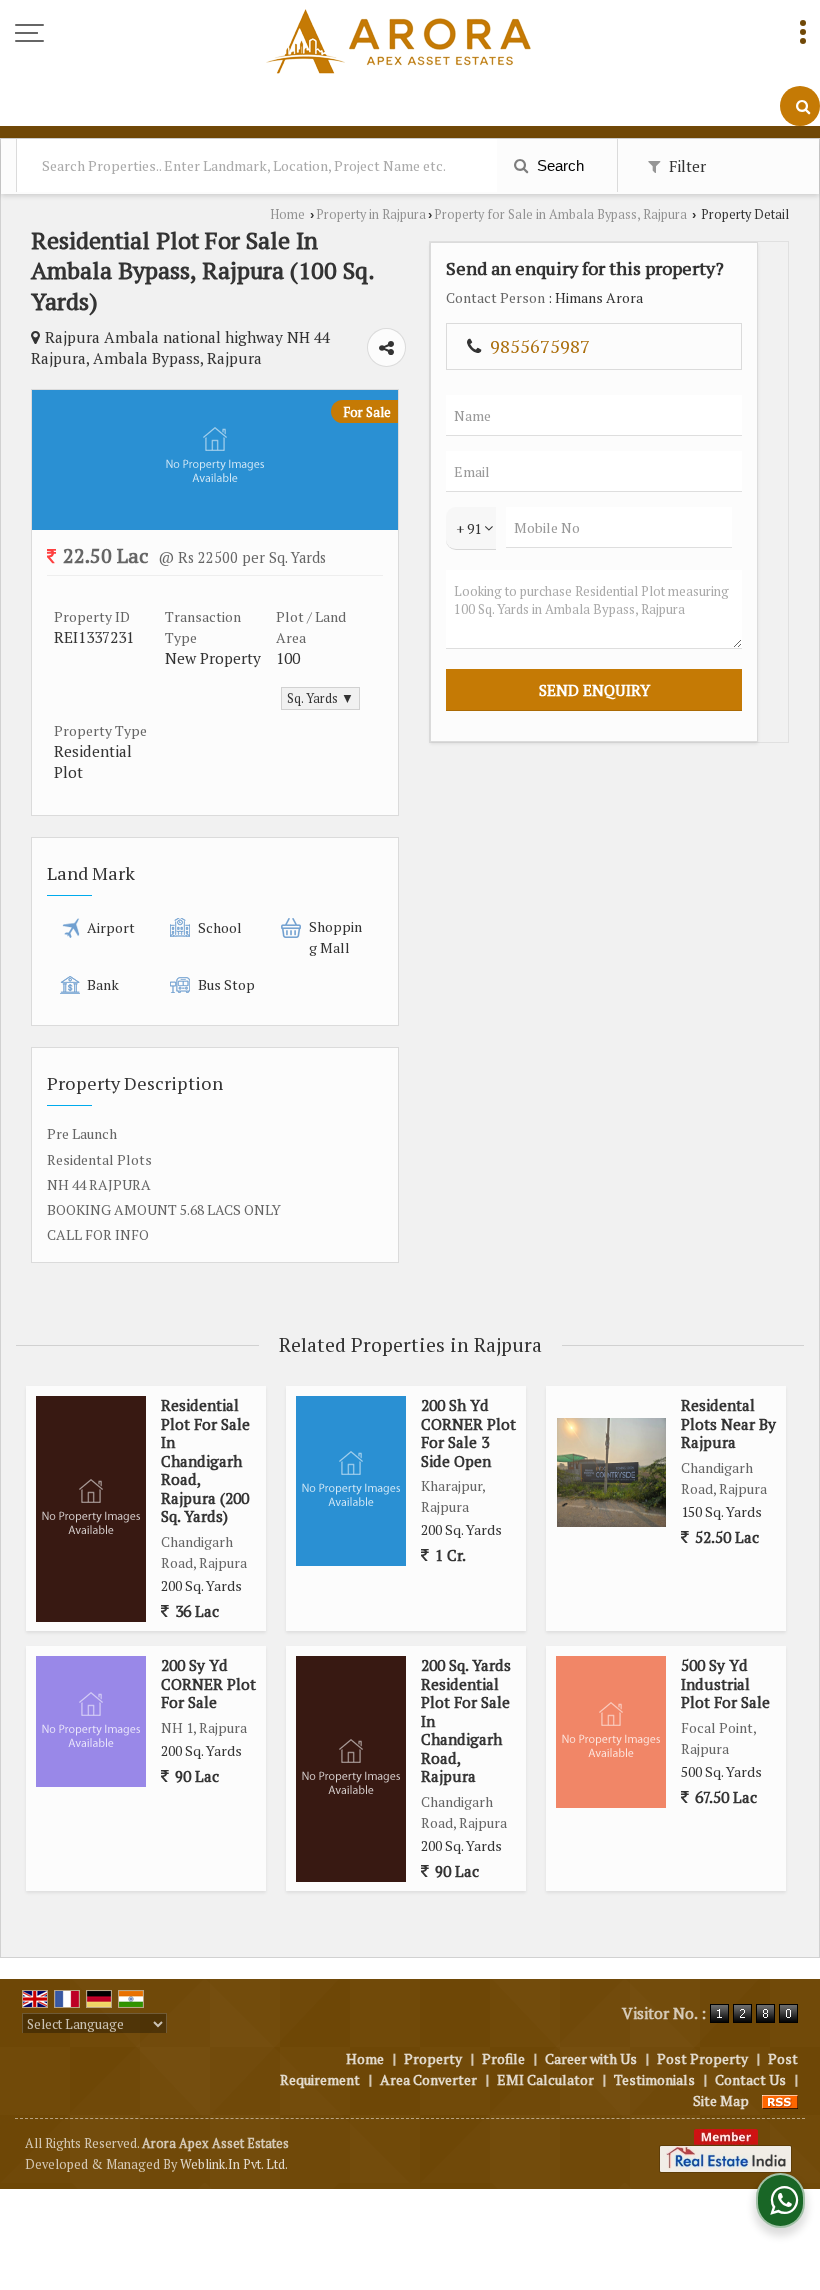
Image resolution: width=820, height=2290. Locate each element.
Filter (685, 166)
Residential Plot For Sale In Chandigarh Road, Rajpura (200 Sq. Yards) (205, 1460)
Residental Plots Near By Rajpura (728, 1423)
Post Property (702, 2058)
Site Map (721, 2100)
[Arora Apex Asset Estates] (398, 43)
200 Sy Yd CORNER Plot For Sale (208, 1683)
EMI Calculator (545, 2079)
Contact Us (750, 2079)
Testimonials (654, 2079)
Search (558, 165)
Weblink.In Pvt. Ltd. (234, 2164)
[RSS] (780, 2100)
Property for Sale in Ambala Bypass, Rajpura (560, 214)
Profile (503, 2058)
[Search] (800, 106)
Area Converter (428, 2079)
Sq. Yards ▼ (320, 698)
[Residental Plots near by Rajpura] (611, 1472)
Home (287, 214)
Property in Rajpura (371, 214)
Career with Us (591, 2058)
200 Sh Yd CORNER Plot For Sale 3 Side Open (468, 1432)
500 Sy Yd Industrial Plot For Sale (725, 1683)
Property (433, 2058)
